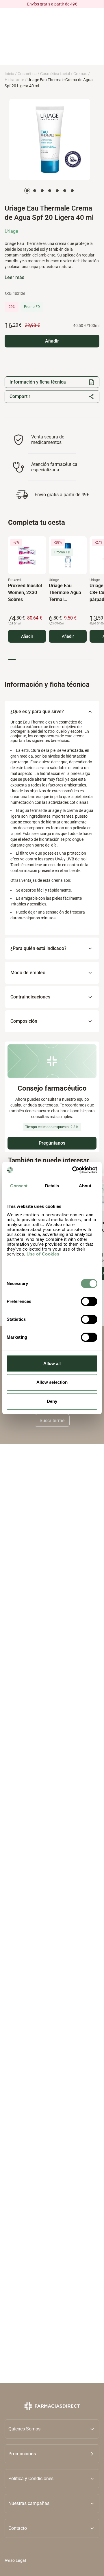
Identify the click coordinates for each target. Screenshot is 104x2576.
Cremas (80, 74)
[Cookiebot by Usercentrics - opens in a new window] (73, 1170)
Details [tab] (52, 1186)
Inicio (9, 74)
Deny (52, 1401)
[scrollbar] (51, 659)
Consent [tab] (19, 1186)
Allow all (52, 1363)
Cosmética (27, 74)
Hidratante (14, 80)
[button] (52, 2454)
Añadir (27, 636)
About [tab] (85, 1186)
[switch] (89, 1301)
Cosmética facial (55, 74)
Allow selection (52, 1382)
